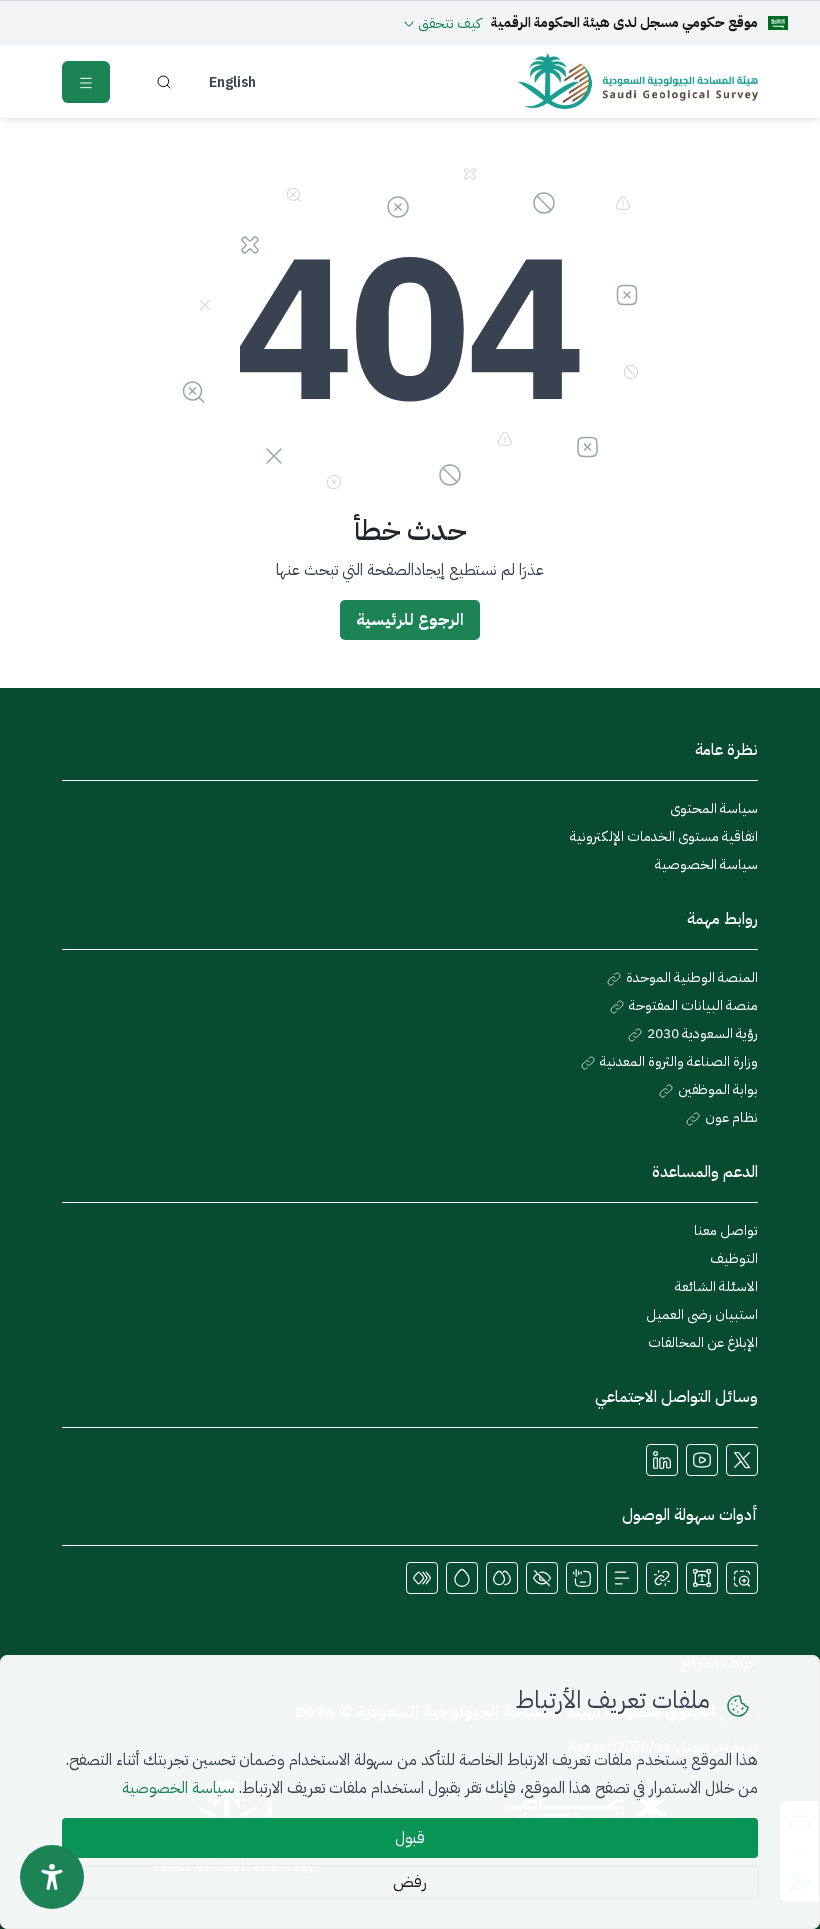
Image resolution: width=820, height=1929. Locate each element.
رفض (410, 1882)
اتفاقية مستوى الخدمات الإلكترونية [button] (664, 836)
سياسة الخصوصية (178, 1788)
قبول (410, 1838)
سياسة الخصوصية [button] (706, 864)
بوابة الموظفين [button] (716, 1089)
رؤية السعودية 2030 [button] (701, 1033)
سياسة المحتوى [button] (714, 808)
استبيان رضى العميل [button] (702, 1314)
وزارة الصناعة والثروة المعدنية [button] (677, 1061)
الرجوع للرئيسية (410, 620)
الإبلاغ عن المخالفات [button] (703, 1342)
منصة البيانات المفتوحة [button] (692, 1005)
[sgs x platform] (742, 1460)
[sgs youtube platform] (702, 1460)
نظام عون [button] (730, 1117)
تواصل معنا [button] (726, 1230)
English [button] (232, 82)
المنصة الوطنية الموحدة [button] (690, 977)
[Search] (164, 82)
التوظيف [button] (734, 1258)
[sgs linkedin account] (662, 1460)
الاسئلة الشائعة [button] (716, 1286)
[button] (742, 1578)
